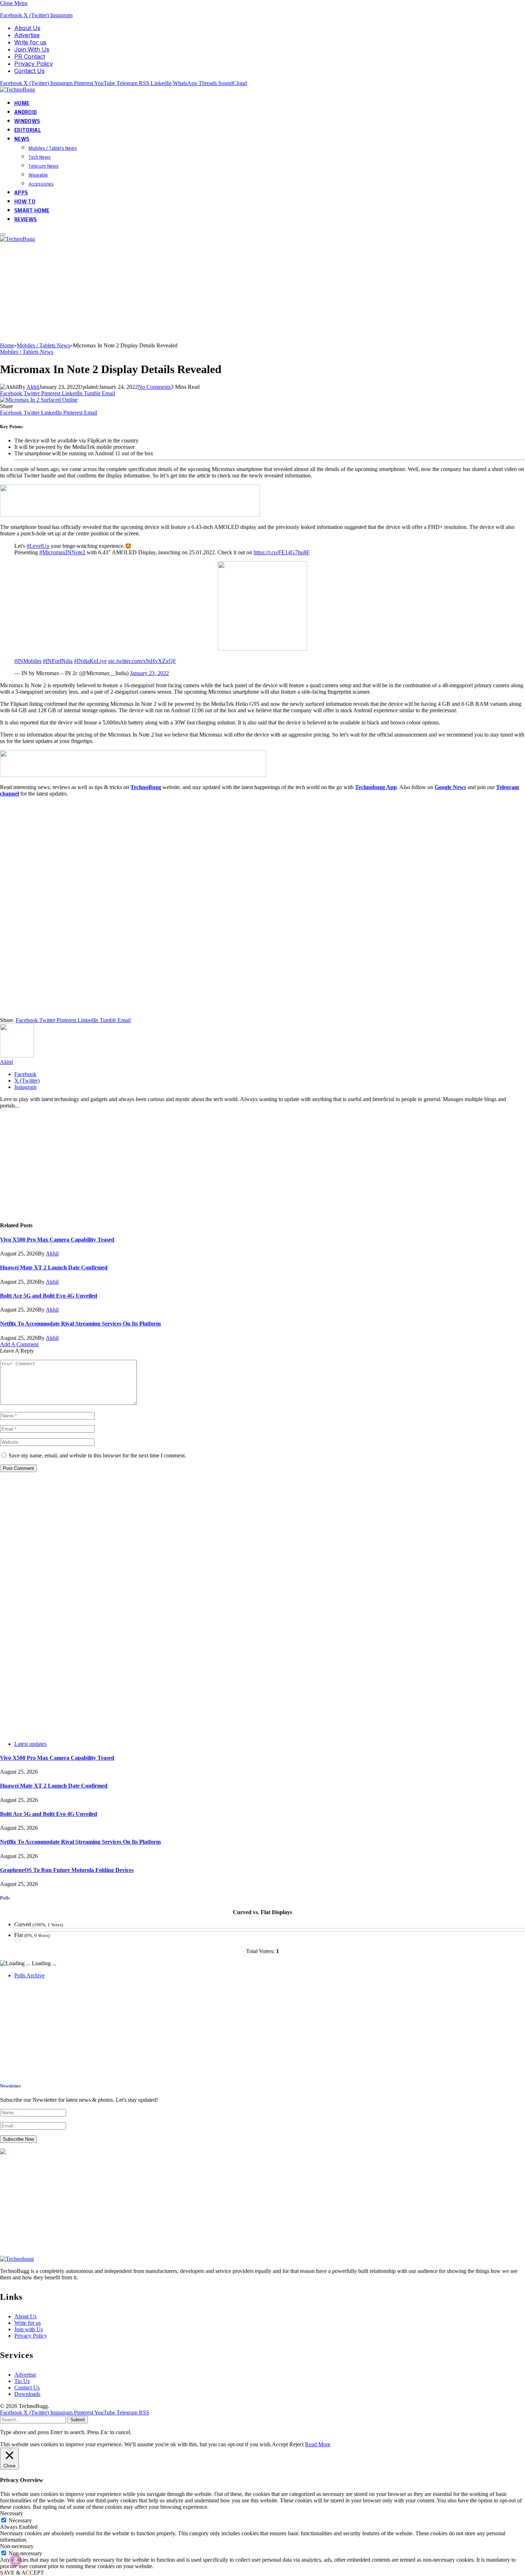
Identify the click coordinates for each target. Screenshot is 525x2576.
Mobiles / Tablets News (53, 148)
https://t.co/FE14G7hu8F (282, 552)
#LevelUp (38, 546)
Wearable (38, 175)
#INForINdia (58, 661)
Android (26, 112)
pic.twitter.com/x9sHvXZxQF (142, 661)
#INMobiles (28, 661)
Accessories (41, 184)
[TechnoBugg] (18, 90)
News (22, 139)
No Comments (154, 387)
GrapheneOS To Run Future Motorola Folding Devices (67, 1870)
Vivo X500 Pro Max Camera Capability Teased (57, 1240)
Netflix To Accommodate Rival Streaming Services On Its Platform (80, 1324)
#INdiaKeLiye (90, 661)
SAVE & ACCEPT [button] (22, 2573)
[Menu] (3, 234)
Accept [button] (280, 2444)
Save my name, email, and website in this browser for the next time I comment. (97, 1455)
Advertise (27, 35)
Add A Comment (19, 1344)
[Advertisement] (214, 292)
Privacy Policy (34, 64)
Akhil (33, 387)
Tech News (40, 157)
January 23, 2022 (149, 673)
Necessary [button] (12, 2513)
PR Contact (30, 56)
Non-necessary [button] (17, 2546)
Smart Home (32, 210)
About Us (27, 28)
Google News (450, 787)
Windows (27, 121)
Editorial (28, 130)
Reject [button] (296, 2444)
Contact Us (29, 71)
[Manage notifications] (16, 2560)
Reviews (26, 219)
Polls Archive (29, 1975)
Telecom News (44, 166)
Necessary (20, 2520)
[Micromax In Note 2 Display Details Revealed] (39, 400)
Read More (318, 2444)
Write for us (30, 42)
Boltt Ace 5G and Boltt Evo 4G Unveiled (49, 1296)
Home (22, 103)
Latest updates (30, 1744)
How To (25, 201)
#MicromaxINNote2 (62, 552)
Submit (78, 2420)
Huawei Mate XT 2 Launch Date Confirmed (54, 1267)
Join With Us (32, 49)
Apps (21, 192)
